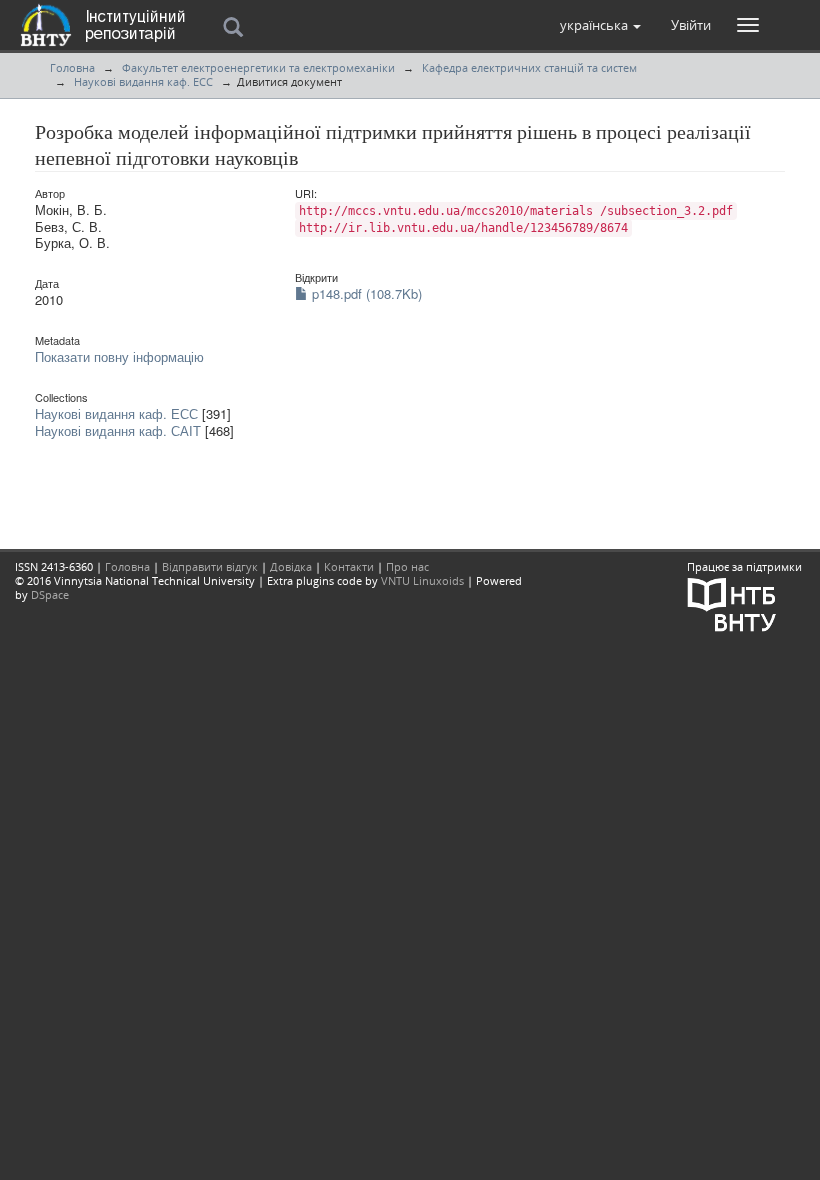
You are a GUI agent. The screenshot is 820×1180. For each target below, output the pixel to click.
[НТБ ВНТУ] (732, 602)
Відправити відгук (210, 566)
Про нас (407, 566)
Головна (72, 67)
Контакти (349, 566)
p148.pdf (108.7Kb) (365, 293)
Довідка (291, 566)
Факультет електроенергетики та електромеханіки (258, 67)
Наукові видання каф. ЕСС (143, 81)
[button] (600, 25)
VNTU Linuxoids (422, 580)
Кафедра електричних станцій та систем (529, 67)
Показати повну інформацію (119, 356)
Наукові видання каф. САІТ (118, 430)
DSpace (50, 594)
